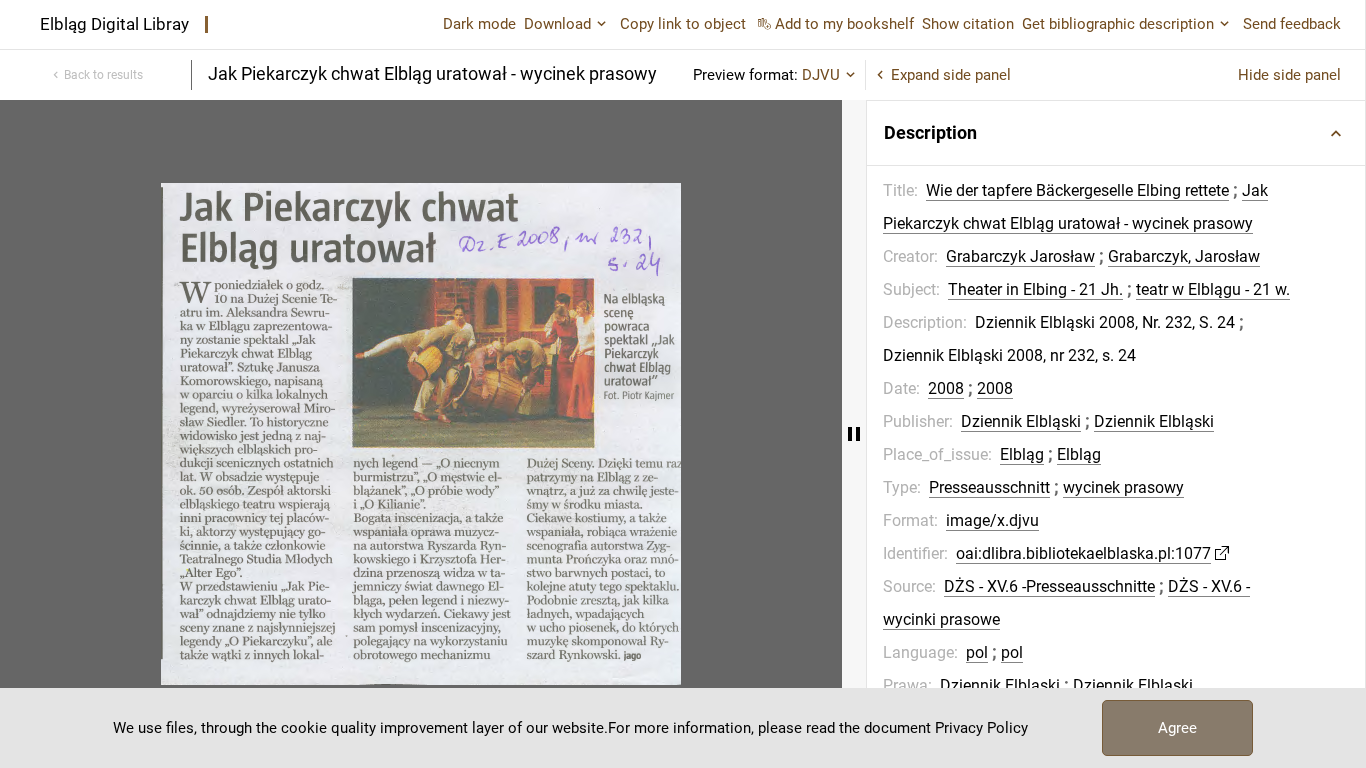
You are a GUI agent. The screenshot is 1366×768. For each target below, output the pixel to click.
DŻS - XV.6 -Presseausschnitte (1049, 586)
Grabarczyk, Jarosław (1184, 256)
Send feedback (1292, 24)
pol (977, 652)
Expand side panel (951, 75)
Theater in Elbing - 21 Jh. (1035, 289)
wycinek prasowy (1123, 487)
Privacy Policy (981, 728)
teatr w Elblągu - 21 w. (1213, 289)
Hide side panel (1289, 75)
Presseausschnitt (989, 487)
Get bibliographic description (1118, 24)
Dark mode (479, 24)
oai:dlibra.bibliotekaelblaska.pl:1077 (1083, 553)
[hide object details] (854, 434)
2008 (946, 388)
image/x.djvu (992, 520)
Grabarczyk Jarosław (1020, 256)
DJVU (821, 75)
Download (557, 24)
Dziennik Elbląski (1021, 421)
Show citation (968, 24)
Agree (1177, 728)
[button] (1116, 133)
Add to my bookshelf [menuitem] (844, 24)
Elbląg (1022, 454)
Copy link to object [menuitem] (683, 24)
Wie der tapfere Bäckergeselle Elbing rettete (1077, 190)
